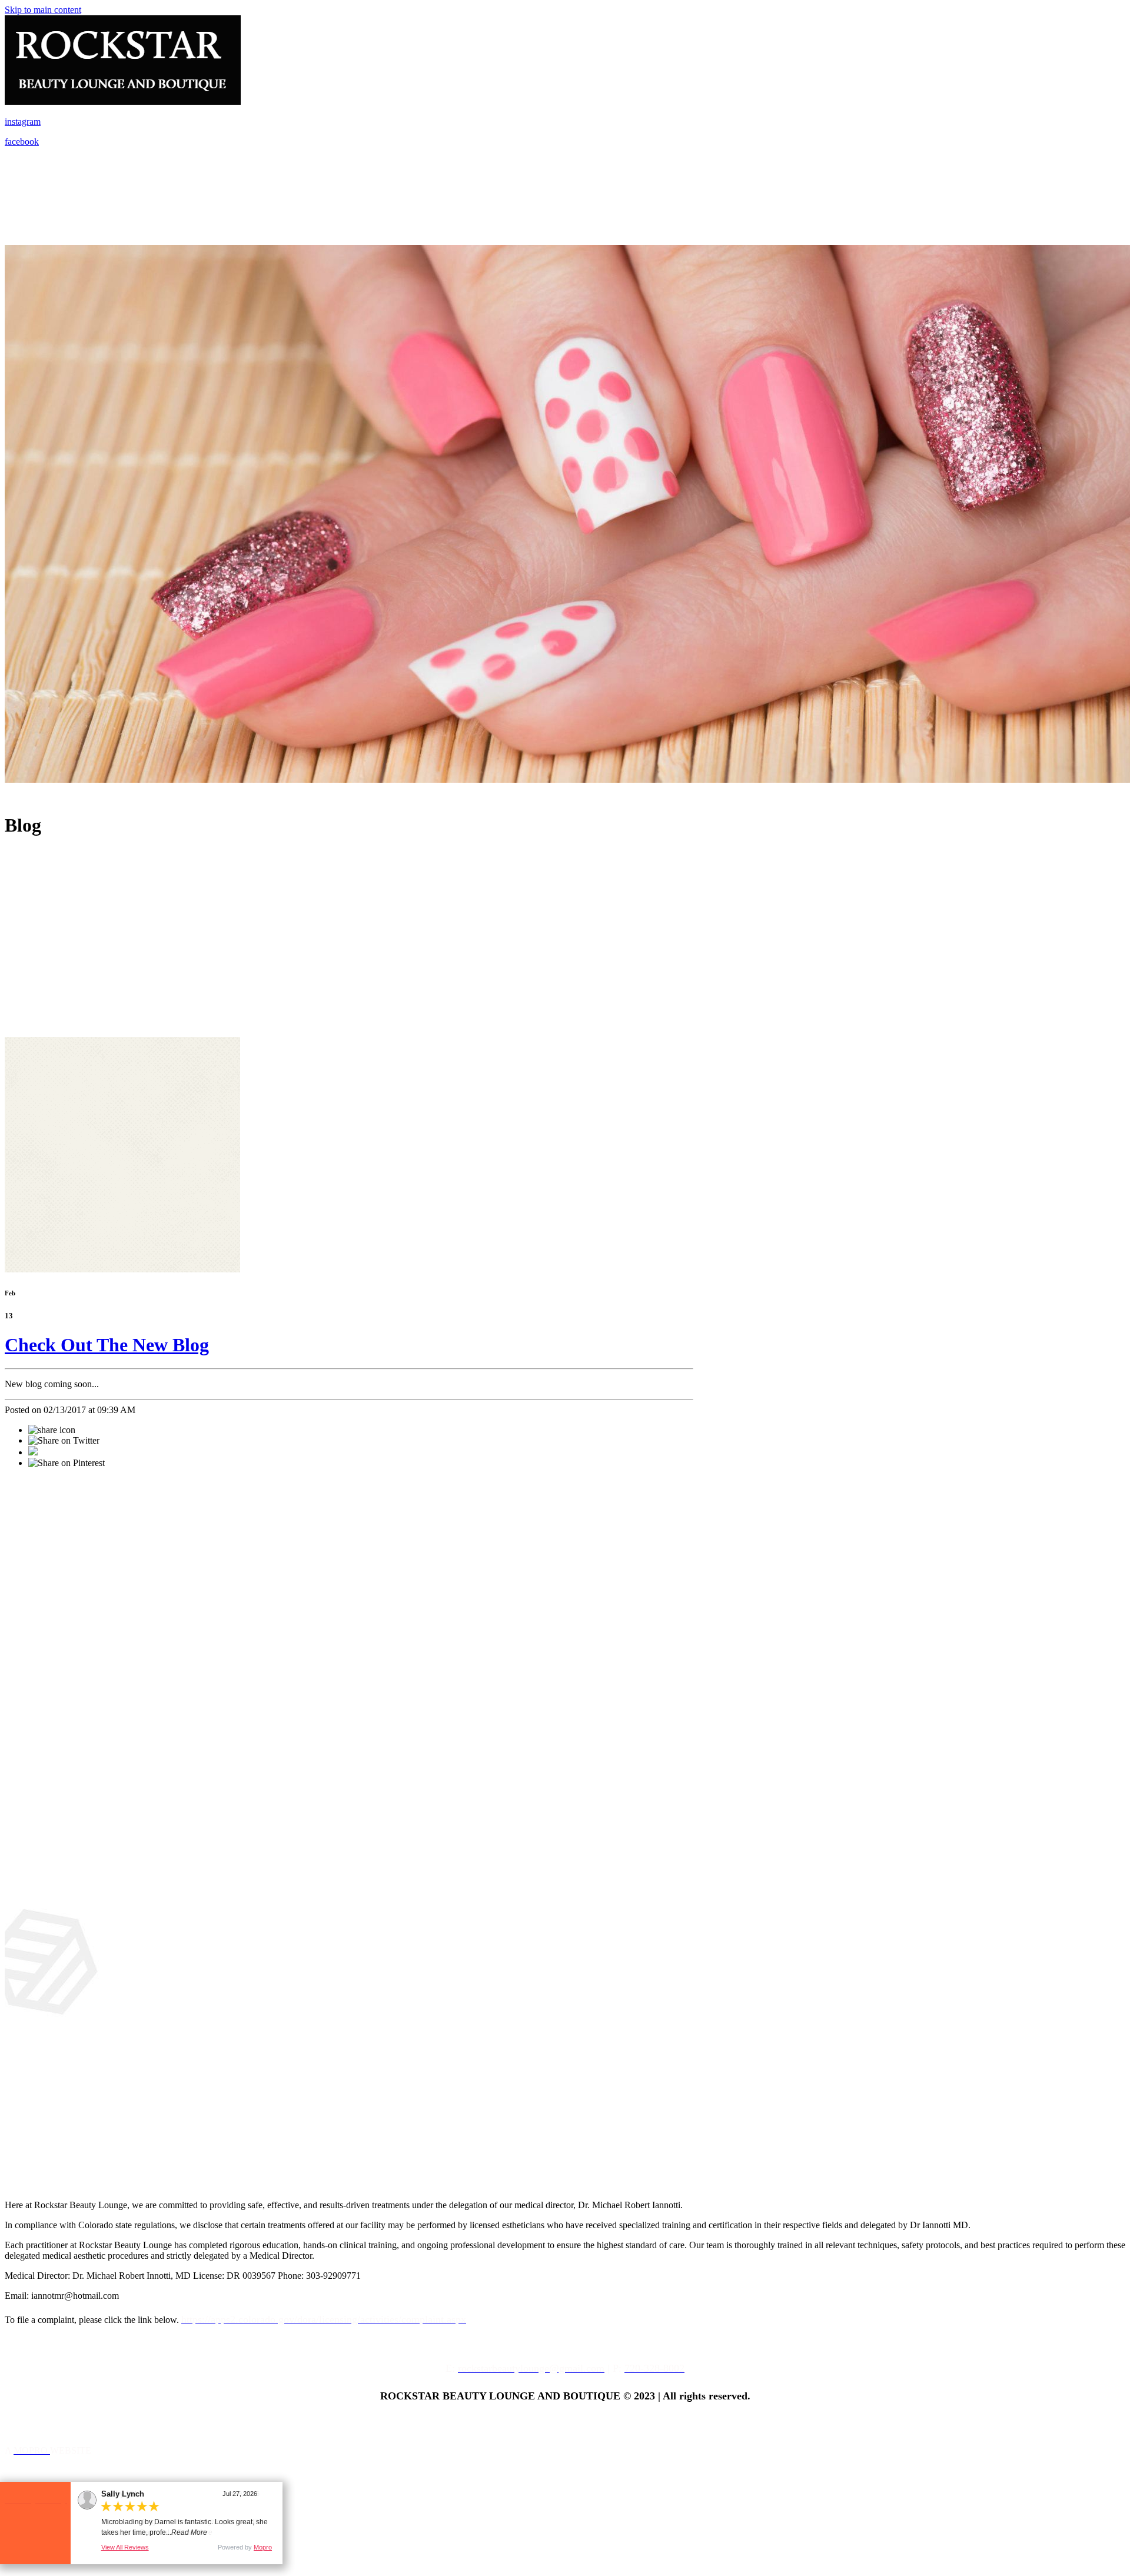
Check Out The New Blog (107, 1345)
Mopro (263, 2547)
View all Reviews (125, 2547)
